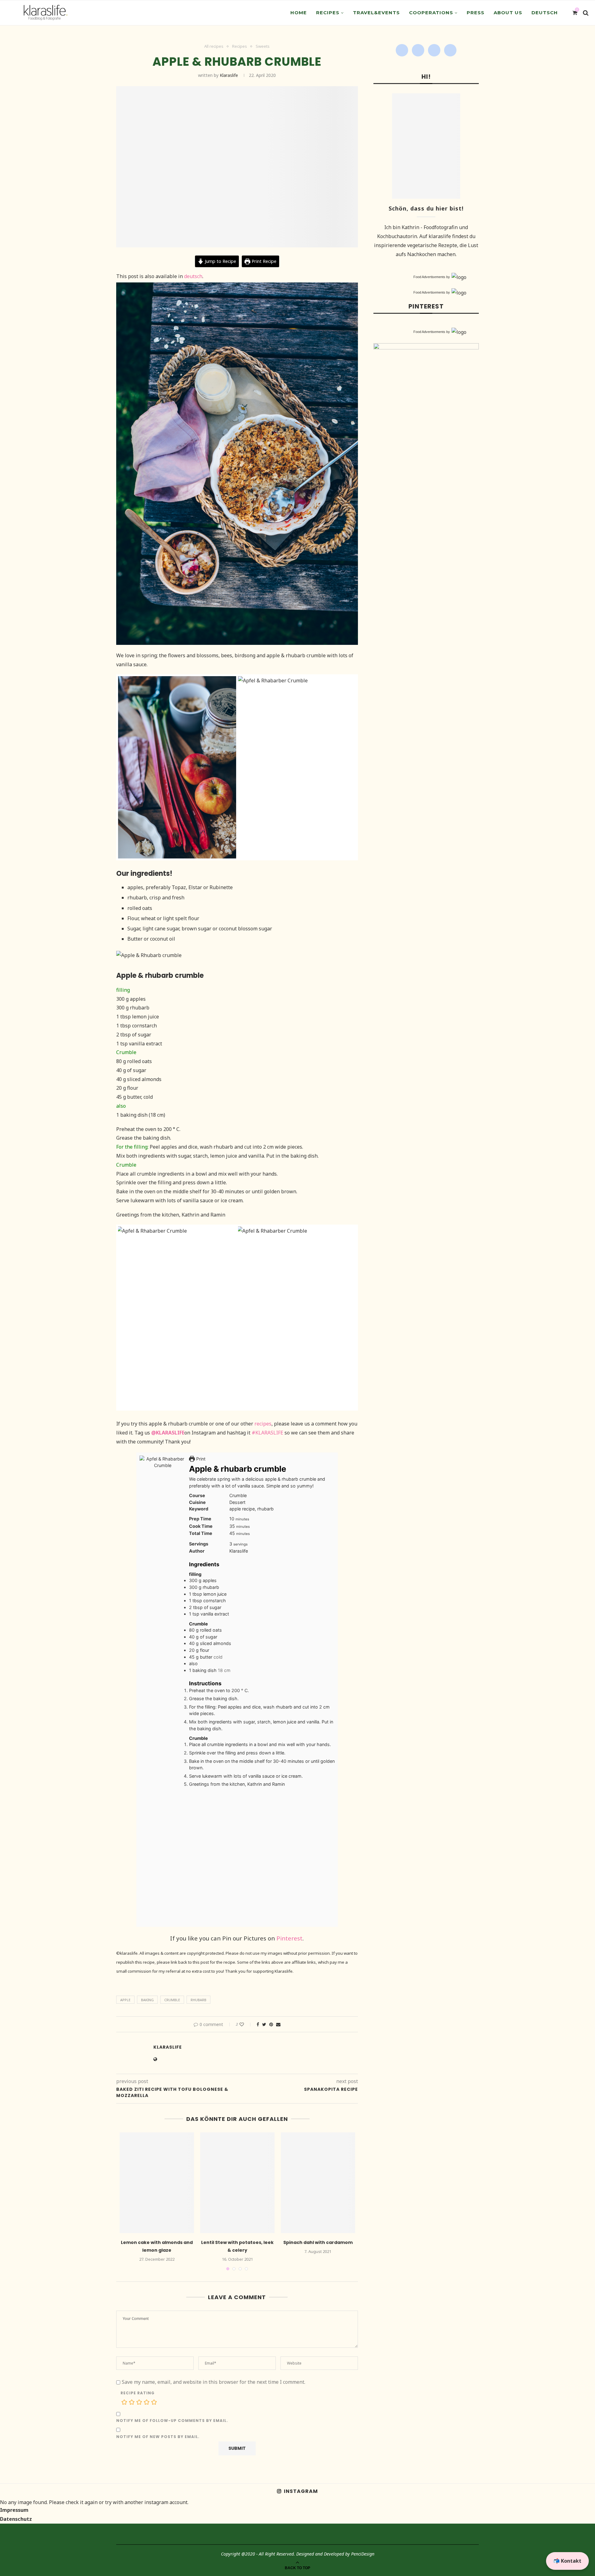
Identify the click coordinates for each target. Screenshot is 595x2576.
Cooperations (431, 13)
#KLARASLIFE (267, 1433)
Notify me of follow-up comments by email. (172, 2421)
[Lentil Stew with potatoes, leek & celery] (237, 2183)
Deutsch (545, 13)
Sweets (263, 47)
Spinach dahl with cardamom (318, 2242)
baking (147, 2000)
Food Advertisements (429, 277)
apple (125, 2000)
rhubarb (198, 2000)
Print (200, 1459)
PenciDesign (363, 2554)
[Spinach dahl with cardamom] (318, 2183)
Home (299, 13)
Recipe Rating (138, 2393)
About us (508, 13)
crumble (172, 2000)
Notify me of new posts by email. (158, 2437)
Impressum (14, 2510)
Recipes (328, 13)
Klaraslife (229, 75)
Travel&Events (376, 13)
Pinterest (289, 1938)
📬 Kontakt (567, 2561)
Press (476, 13)
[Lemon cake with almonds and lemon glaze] (157, 2183)
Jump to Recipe (220, 261)
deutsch (193, 276)
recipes (263, 1424)
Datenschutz (16, 2519)
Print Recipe (263, 261)
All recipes (214, 47)
